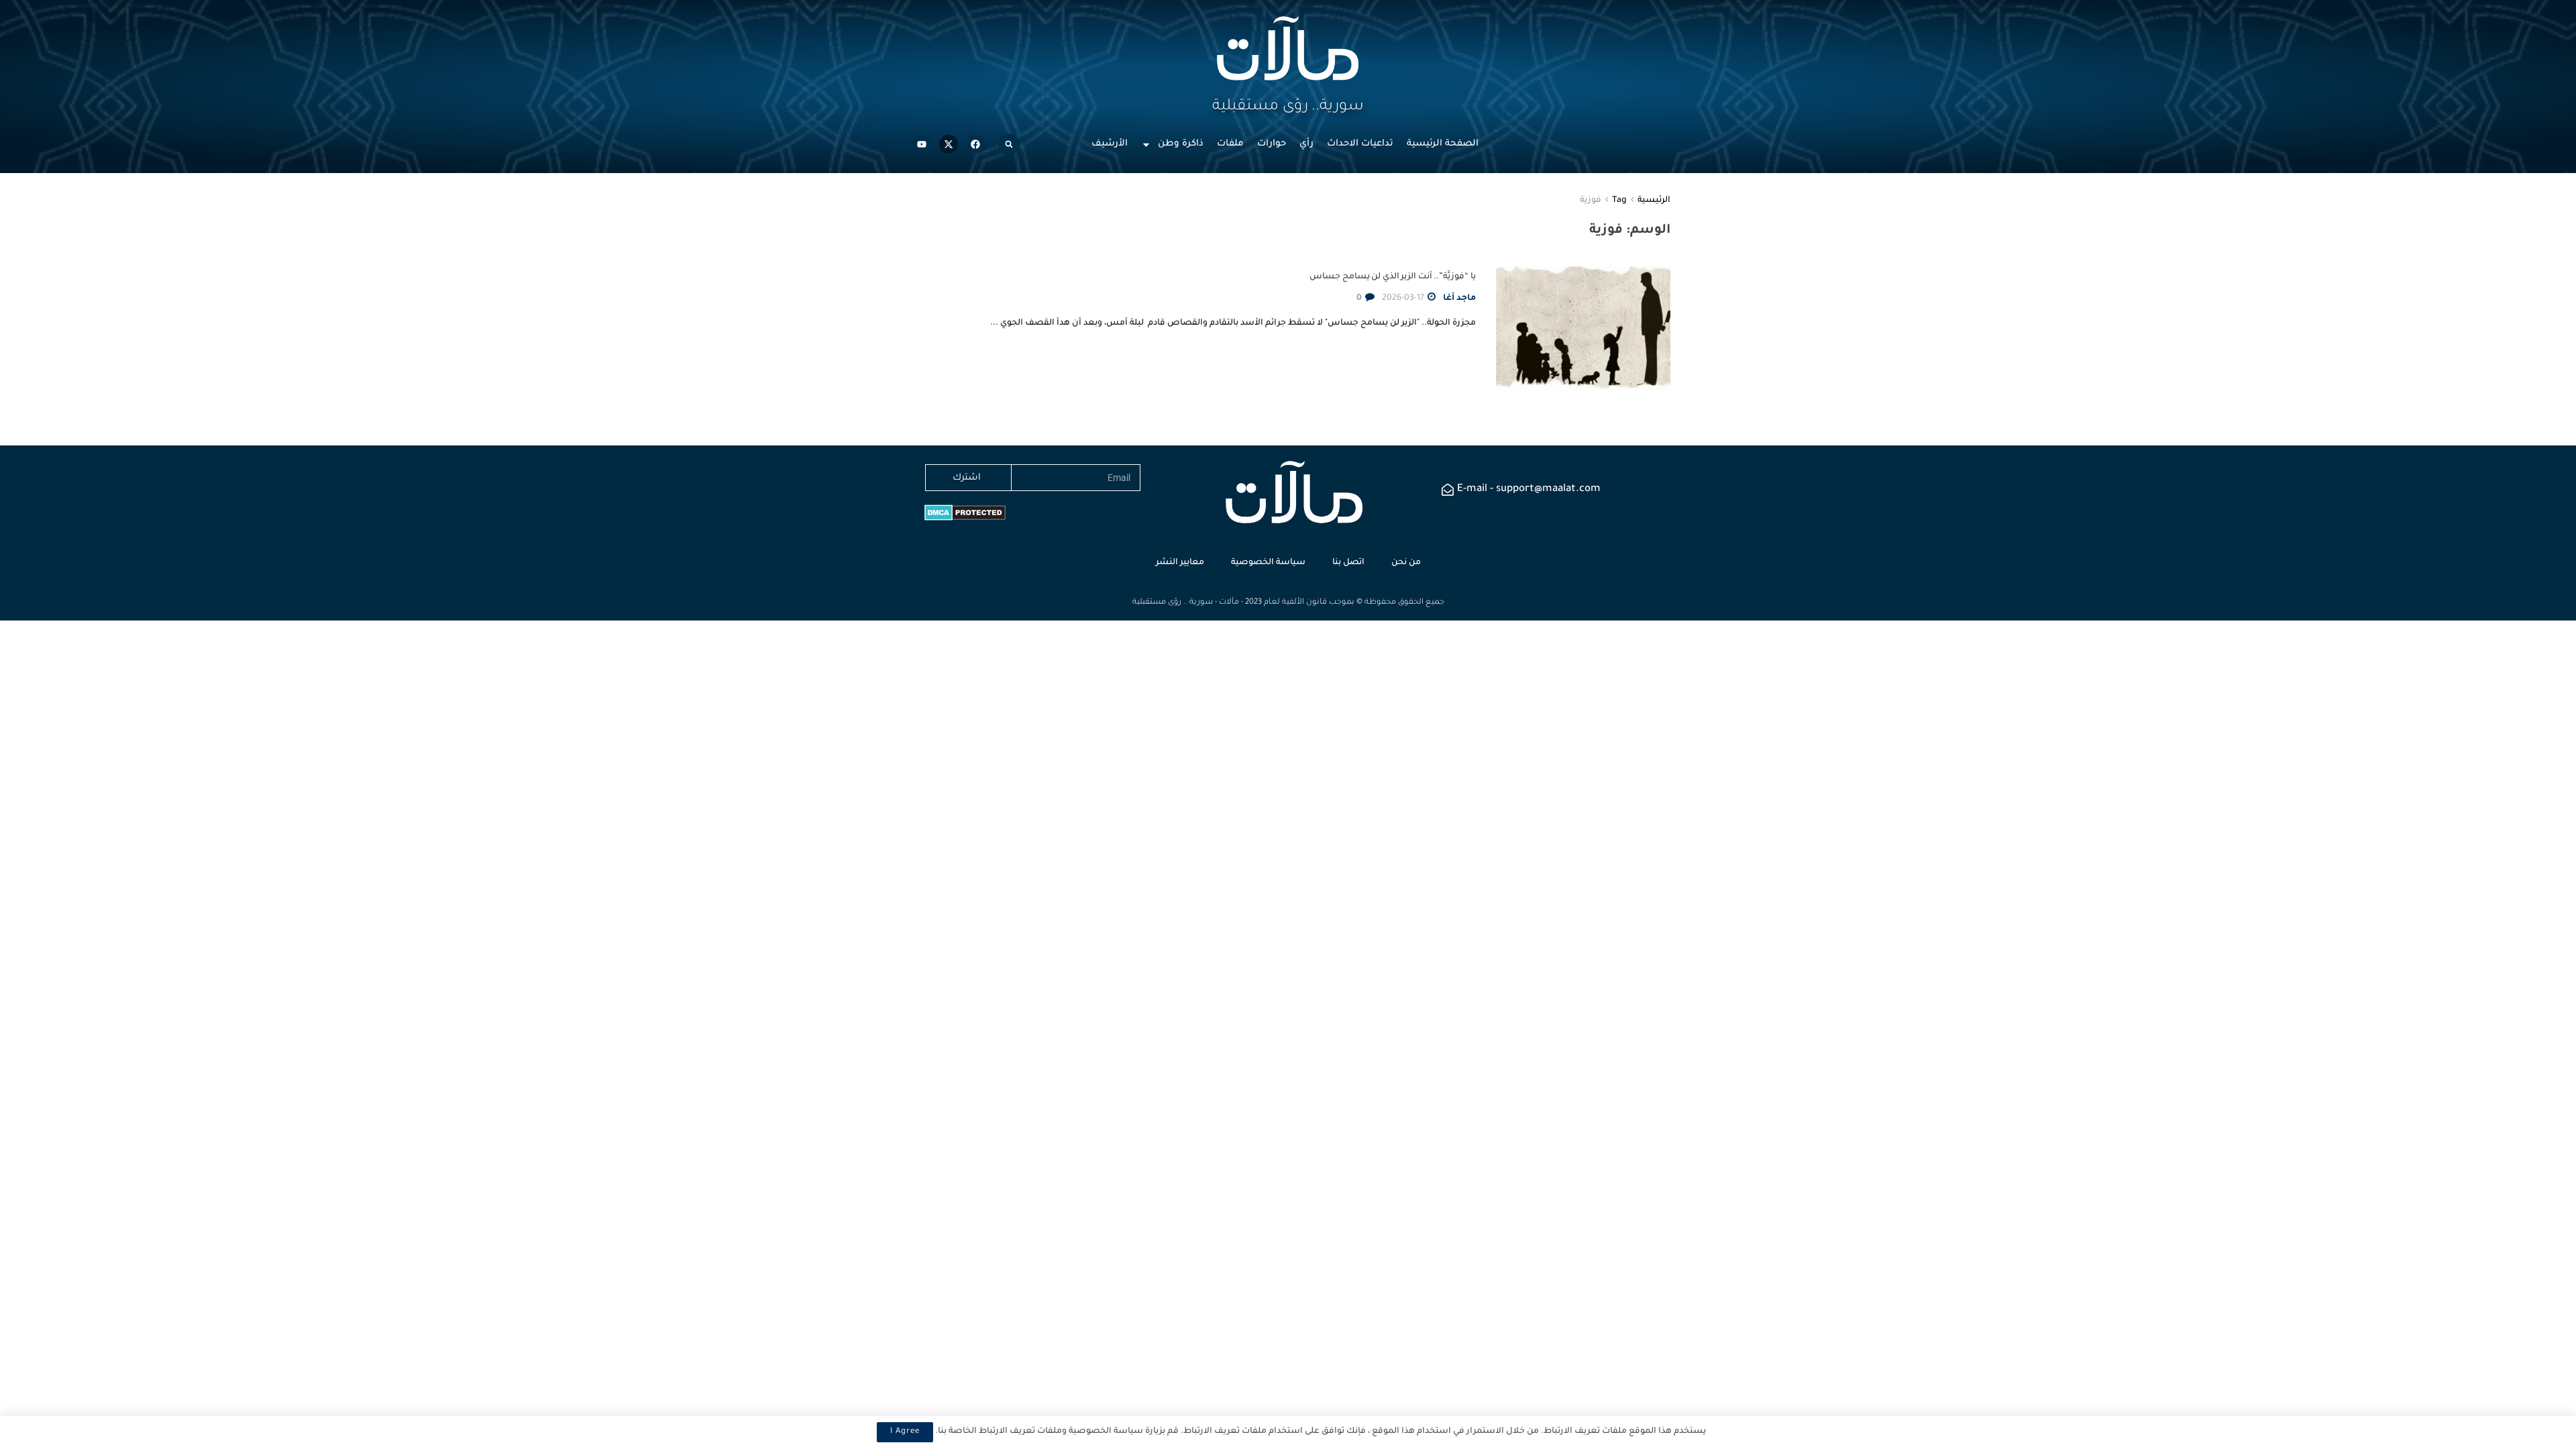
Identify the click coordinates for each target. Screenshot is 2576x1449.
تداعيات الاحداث (1360, 144)
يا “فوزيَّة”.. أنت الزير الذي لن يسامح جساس (1393, 277)
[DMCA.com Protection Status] (965, 514)
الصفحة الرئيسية (1443, 144)
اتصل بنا (1348, 563)
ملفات (1230, 144)
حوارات (1272, 144)
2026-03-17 (1404, 299)
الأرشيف (1110, 144)
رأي (1306, 144)
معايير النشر (1180, 563)
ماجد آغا (1459, 299)
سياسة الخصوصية (1268, 563)
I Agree (905, 1432)
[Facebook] (975, 144)
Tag (1619, 201)
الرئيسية (1654, 201)
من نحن (1406, 563)
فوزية (1591, 201)
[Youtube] (922, 144)
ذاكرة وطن (1181, 144)
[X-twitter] (949, 144)
